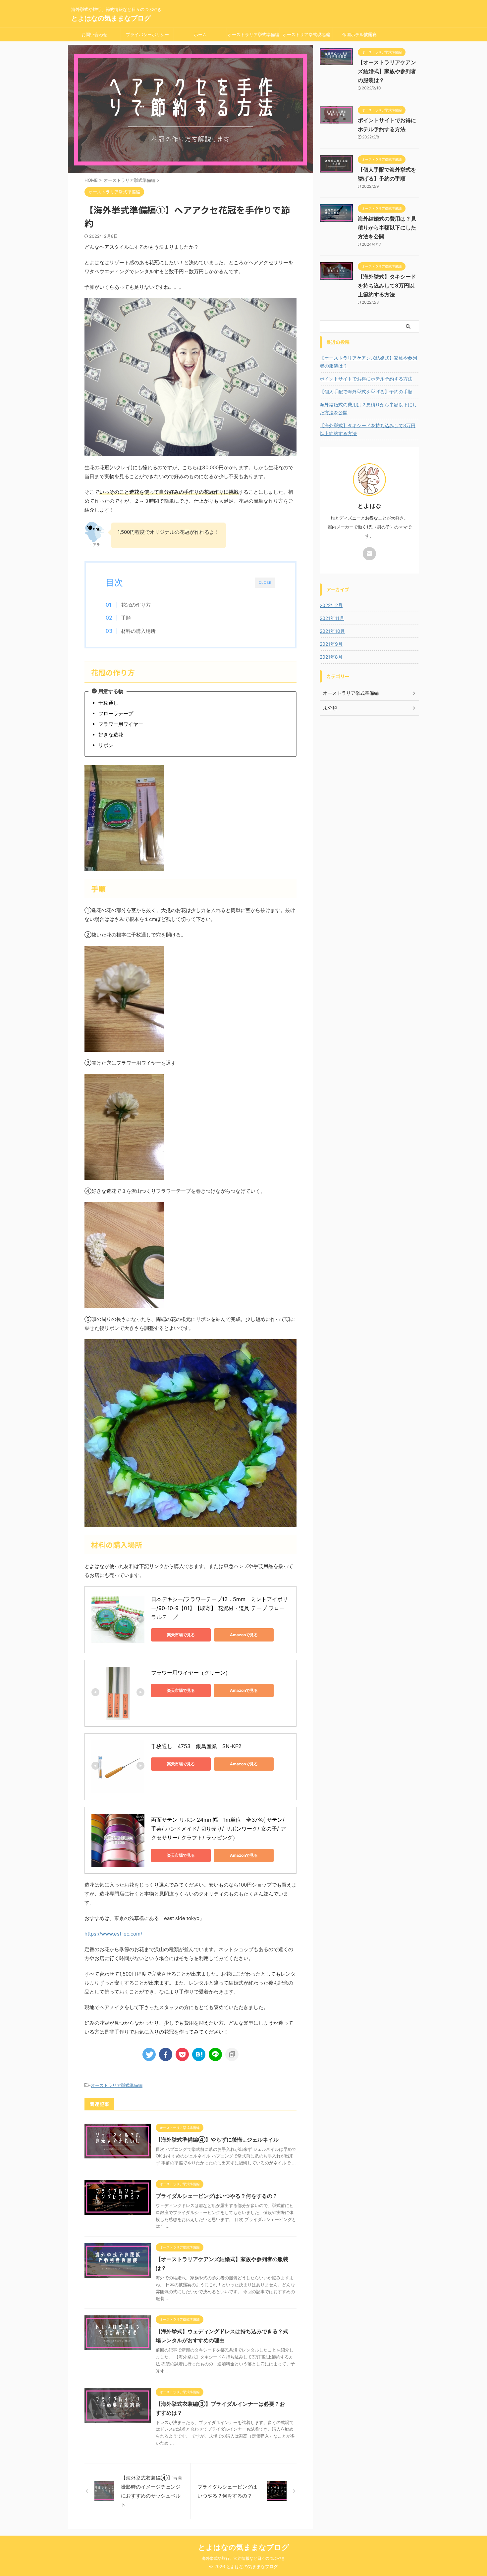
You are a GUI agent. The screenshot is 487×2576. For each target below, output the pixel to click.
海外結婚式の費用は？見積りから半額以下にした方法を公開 (387, 227)
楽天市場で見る (181, 1635)
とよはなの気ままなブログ (111, 18)
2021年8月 (331, 657)
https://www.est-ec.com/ (113, 1934)
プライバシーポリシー (147, 34)
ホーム (200, 34)
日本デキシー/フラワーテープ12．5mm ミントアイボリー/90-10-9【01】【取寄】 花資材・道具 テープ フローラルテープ (219, 1608)
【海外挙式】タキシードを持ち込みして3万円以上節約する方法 (387, 285)
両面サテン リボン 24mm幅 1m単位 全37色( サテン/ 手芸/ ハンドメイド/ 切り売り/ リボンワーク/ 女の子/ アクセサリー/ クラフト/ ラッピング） (219, 1829)
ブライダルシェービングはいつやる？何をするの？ (217, 2196)
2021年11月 (332, 618)
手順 (126, 618)
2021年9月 (331, 644)
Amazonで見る (244, 1635)
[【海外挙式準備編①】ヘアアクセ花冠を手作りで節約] (199, 2054)
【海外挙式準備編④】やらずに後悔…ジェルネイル (217, 2140)
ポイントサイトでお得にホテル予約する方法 (366, 379)
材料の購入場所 (138, 631)
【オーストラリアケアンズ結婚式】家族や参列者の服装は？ (387, 71)
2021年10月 (332, 631)
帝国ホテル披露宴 (359, 34)
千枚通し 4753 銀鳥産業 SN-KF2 (196, 1746)
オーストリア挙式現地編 (306, 34)
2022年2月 (331, 605)
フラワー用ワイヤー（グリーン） (191, 1673)
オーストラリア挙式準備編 (253, 34)
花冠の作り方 (136, 605)
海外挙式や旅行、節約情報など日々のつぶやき (243, 2558)
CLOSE (265, 582)
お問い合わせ (94, 34)
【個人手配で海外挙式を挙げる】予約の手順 (366, 392)
